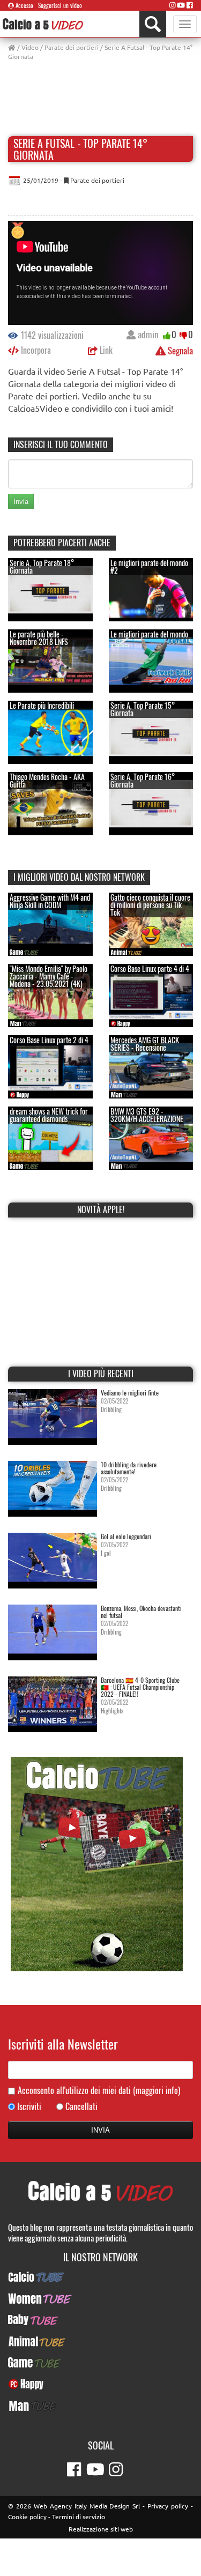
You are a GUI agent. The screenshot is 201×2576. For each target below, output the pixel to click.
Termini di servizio (79, 2516)
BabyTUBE (100, 2320)
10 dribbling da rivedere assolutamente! (129, 1468)
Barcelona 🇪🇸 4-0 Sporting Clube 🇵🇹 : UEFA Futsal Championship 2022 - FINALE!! (140, 1687)
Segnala (179, 350)
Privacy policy (168, 2506)
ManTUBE (101, 2406)
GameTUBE (100, 2363)
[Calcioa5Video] (43, 24)
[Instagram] (173, 5)
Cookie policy (27, 2516)
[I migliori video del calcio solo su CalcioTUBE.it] (97, 1863)
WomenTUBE (100, 2298)
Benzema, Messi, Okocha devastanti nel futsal (141, 1612)
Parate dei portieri (72, 47)
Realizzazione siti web (101, 2529)
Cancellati (81, 2107)
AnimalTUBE (101, 2341)
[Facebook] (190, 5)
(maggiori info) (157, 2090)
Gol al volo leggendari (126, 1536)
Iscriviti (29, 2107)
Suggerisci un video (60, 5)
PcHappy (100, 2384)
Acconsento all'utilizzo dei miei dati (99, 2091)
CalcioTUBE (101, 2277)
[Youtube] (181, 5)
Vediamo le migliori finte (130, 1393)
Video (30, 47)
